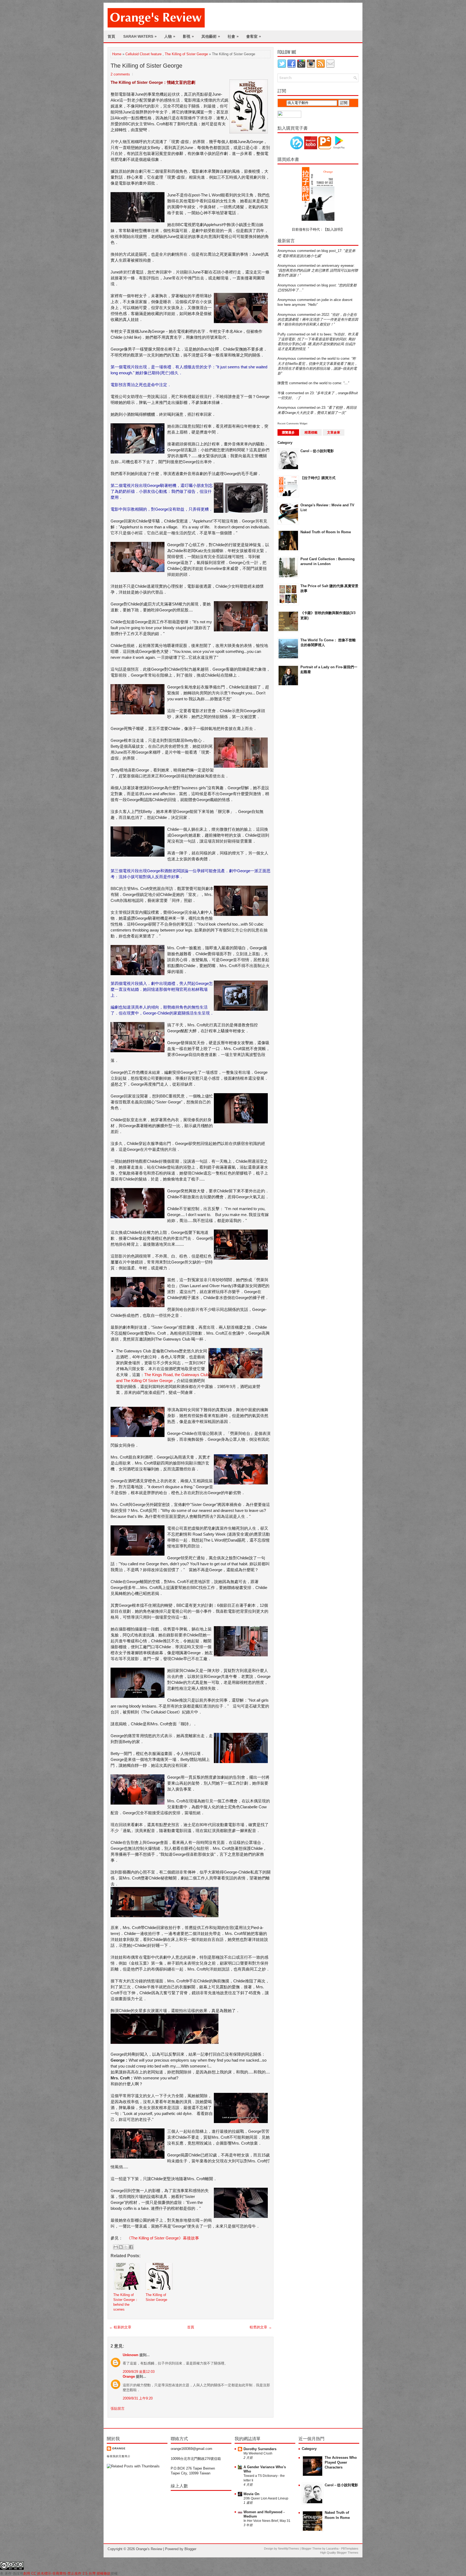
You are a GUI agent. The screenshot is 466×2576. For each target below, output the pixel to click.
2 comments (120, 74)
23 (312, 393)
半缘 (281, 393)
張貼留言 (118, 2409)
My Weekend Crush (258, 2453)
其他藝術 (211, 36)
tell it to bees (321, 334)
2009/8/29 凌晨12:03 (139, 2372)
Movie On (251, 2494)
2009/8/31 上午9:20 (138, 2398)
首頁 (111, 36)
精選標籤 (311, 432)
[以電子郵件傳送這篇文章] (116, 2247)
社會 (233, 36)
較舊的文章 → (261, 2327)
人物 (170, 36)
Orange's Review (149, 2549)
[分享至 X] (126, 2247)
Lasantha (332, 2549)
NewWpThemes (289, 2549)
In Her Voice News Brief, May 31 (267, 2521)
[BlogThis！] (121, 2247)
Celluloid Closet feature (143, 54)
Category (285, 443)
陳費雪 (283, 383)
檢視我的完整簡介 (119, 2456)
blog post (329, 285)
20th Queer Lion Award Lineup (266, 2498)
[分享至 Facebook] (131, 2247)
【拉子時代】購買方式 (318, 478)
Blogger (190, 2549)
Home (117, 54)
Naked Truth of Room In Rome (326, 532)
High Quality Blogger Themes (339, 2553)
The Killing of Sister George (186, 54)
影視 (188, 36)
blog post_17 (331, 251)
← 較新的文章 (120, 2327)
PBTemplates (350, 2549)
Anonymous (287, 251)
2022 (325, 315)
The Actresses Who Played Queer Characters (341, 2462)
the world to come (335, 359)
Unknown (131, 2355)
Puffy (282, 334)
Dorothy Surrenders (260, 2449)
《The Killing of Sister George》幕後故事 (163, 2238)
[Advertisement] (299, 777)
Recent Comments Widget (292, 424)
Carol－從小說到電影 (317, 451)
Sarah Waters (140, 36)
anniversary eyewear (337, 266)
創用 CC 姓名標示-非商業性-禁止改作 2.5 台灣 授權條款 (67, 2573)
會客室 (254, 36)
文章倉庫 (334, 432)
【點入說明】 (334, 229)
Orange (129, 2376)
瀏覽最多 (288, 432)
